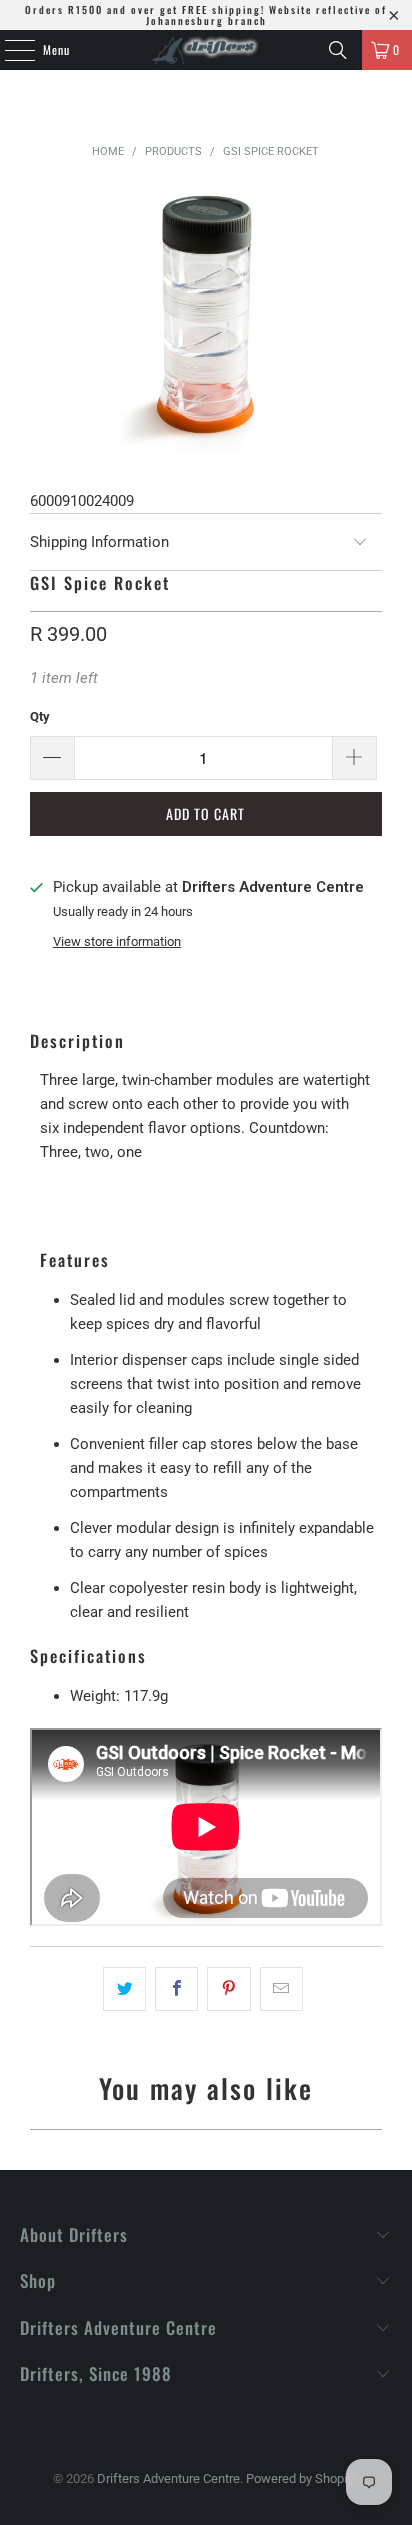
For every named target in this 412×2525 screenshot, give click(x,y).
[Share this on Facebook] (176, 1989)
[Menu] (9, 50)
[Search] (338, 50)
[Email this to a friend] (281, 1989)
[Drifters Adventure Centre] (206, 50)
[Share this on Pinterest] (228, 1989)
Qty (40, 716)
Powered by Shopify (302, 2478)
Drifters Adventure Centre (168, 2478)
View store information (117, 941)
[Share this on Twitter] (124, 1989)
